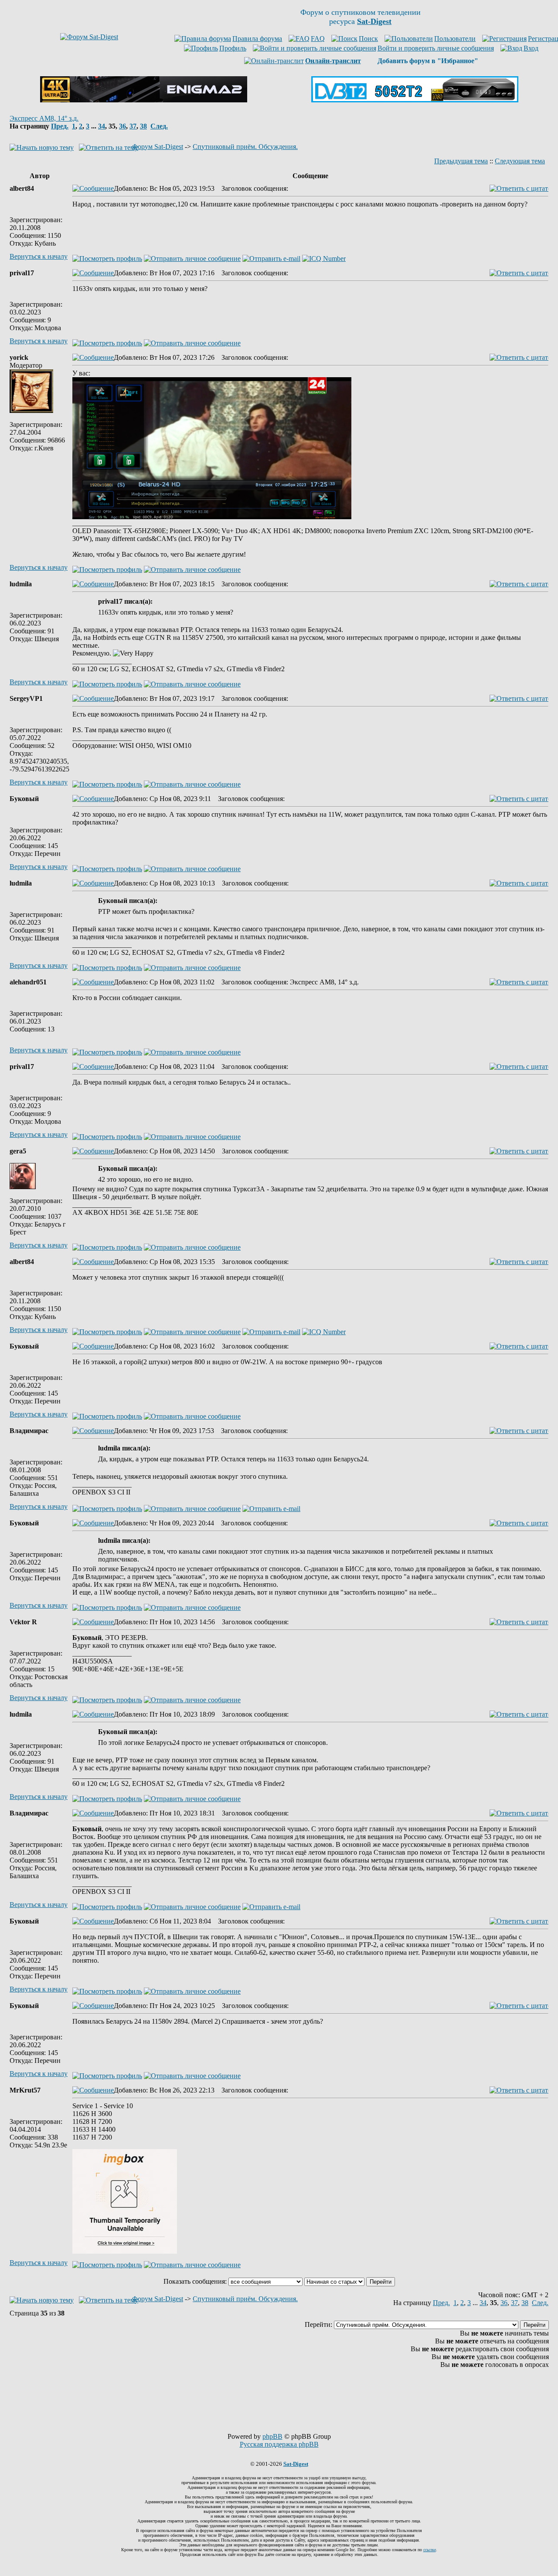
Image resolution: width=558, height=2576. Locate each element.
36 (122, 126)
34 (102, 126)
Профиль (233, 48)
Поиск (368, 39)
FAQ (318, 39)
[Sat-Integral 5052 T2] (415, 100)
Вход (531, 48)
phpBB (272, 2436)
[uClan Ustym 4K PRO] (144, 100)
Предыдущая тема (461, 161)
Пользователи (455, 39)
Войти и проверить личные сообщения (436, 48)
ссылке (430, 2550)
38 (143, 126)
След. (159, 126)
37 (133, 126)
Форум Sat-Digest (158, 147)
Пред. (60, 126)
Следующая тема (520, 161)
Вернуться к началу (39, 256)
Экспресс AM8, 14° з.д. (44, 118)
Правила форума (257, 39)
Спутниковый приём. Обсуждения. (245, 147)
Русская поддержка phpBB (279, 2444)
